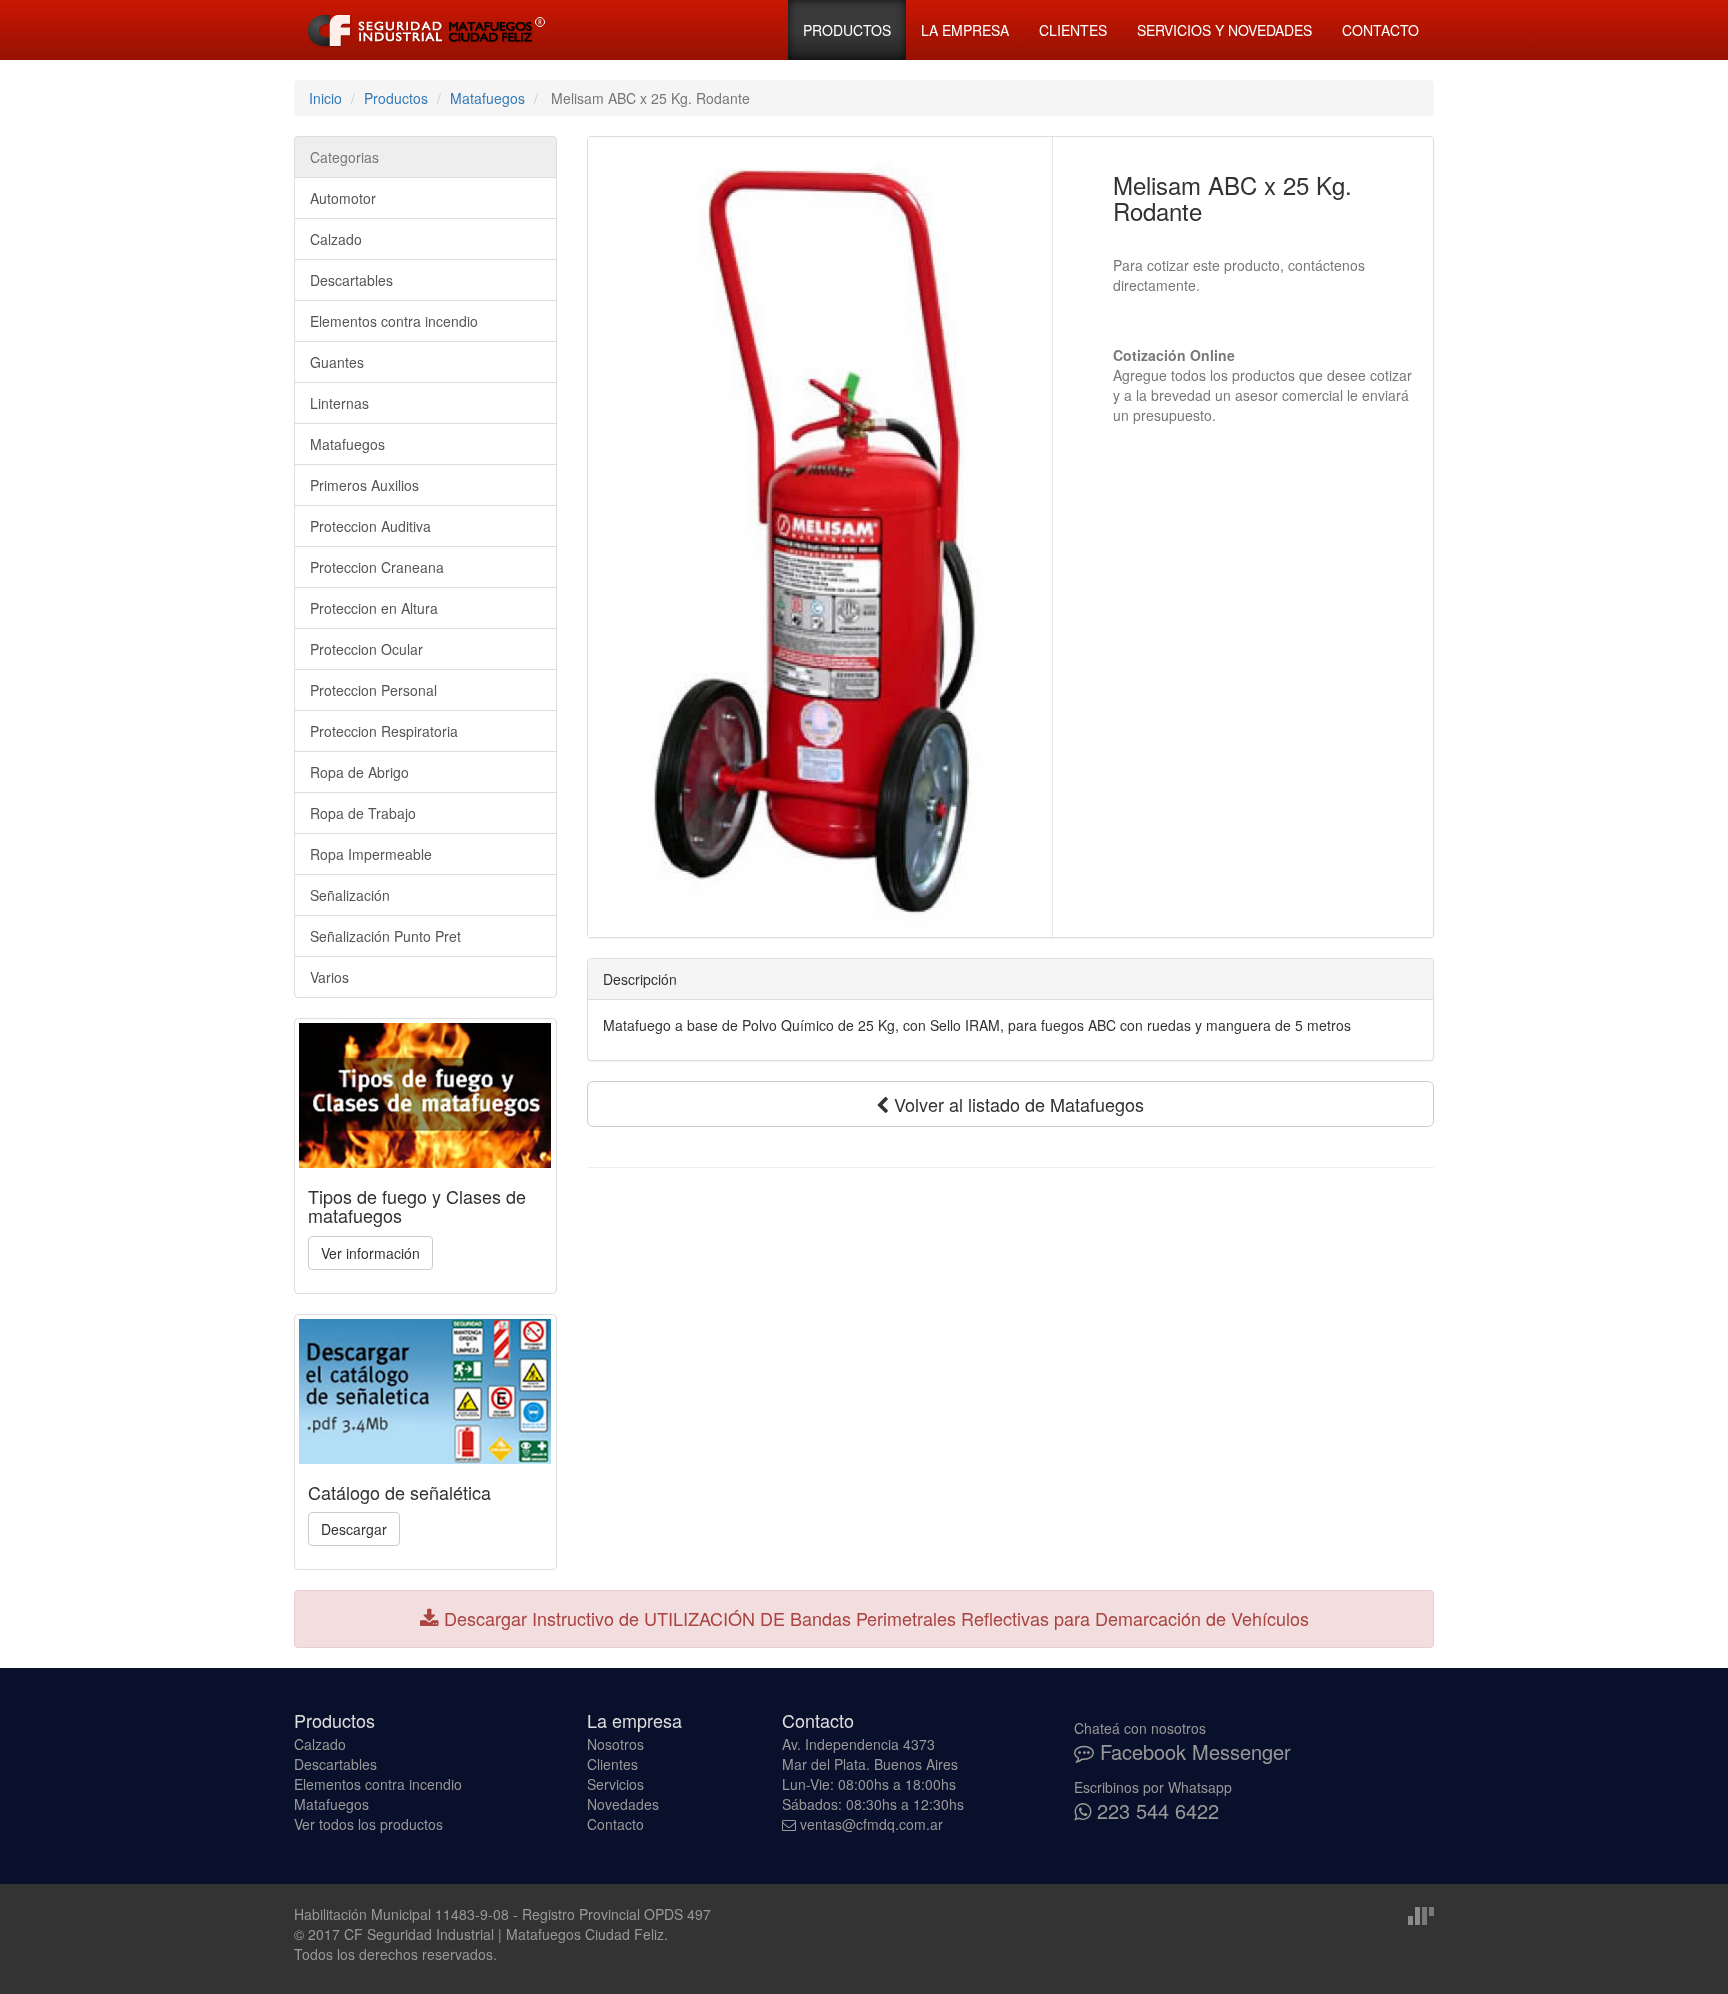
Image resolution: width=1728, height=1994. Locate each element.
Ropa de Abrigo (359, 772)
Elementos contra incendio (394, 321)
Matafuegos (487, 98)
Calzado (336, 239)
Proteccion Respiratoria (384, 731)
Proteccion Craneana (377, 567)
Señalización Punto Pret (385, 936)
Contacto (1380, 30)
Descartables (351, 280)
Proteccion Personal (373, 690)
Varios (329, 977)
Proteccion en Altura (374, 608)
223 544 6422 (1155, 1810)
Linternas (339, 403)
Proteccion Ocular (366, 649)
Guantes (337, 362)
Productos (847, 30)
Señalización (350, 895)
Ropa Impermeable (371, 854)
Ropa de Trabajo (363, 813)
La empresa (965, 30)
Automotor (343, 198)
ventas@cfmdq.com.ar (871, 1824)
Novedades (623, 1804)
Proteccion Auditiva (370, 526)
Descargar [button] (354, 1529)
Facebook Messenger (1192, 1751)
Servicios (615, 1784)
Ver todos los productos (368, 1824)
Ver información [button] (370, 1253)
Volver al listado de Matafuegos (1016, 1104)
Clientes (1073, 30)
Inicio (325, 98)
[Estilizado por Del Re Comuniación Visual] (1421, 1914)
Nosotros (615, 1744)
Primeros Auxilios (364, 485)
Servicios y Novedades (1224, 30)
